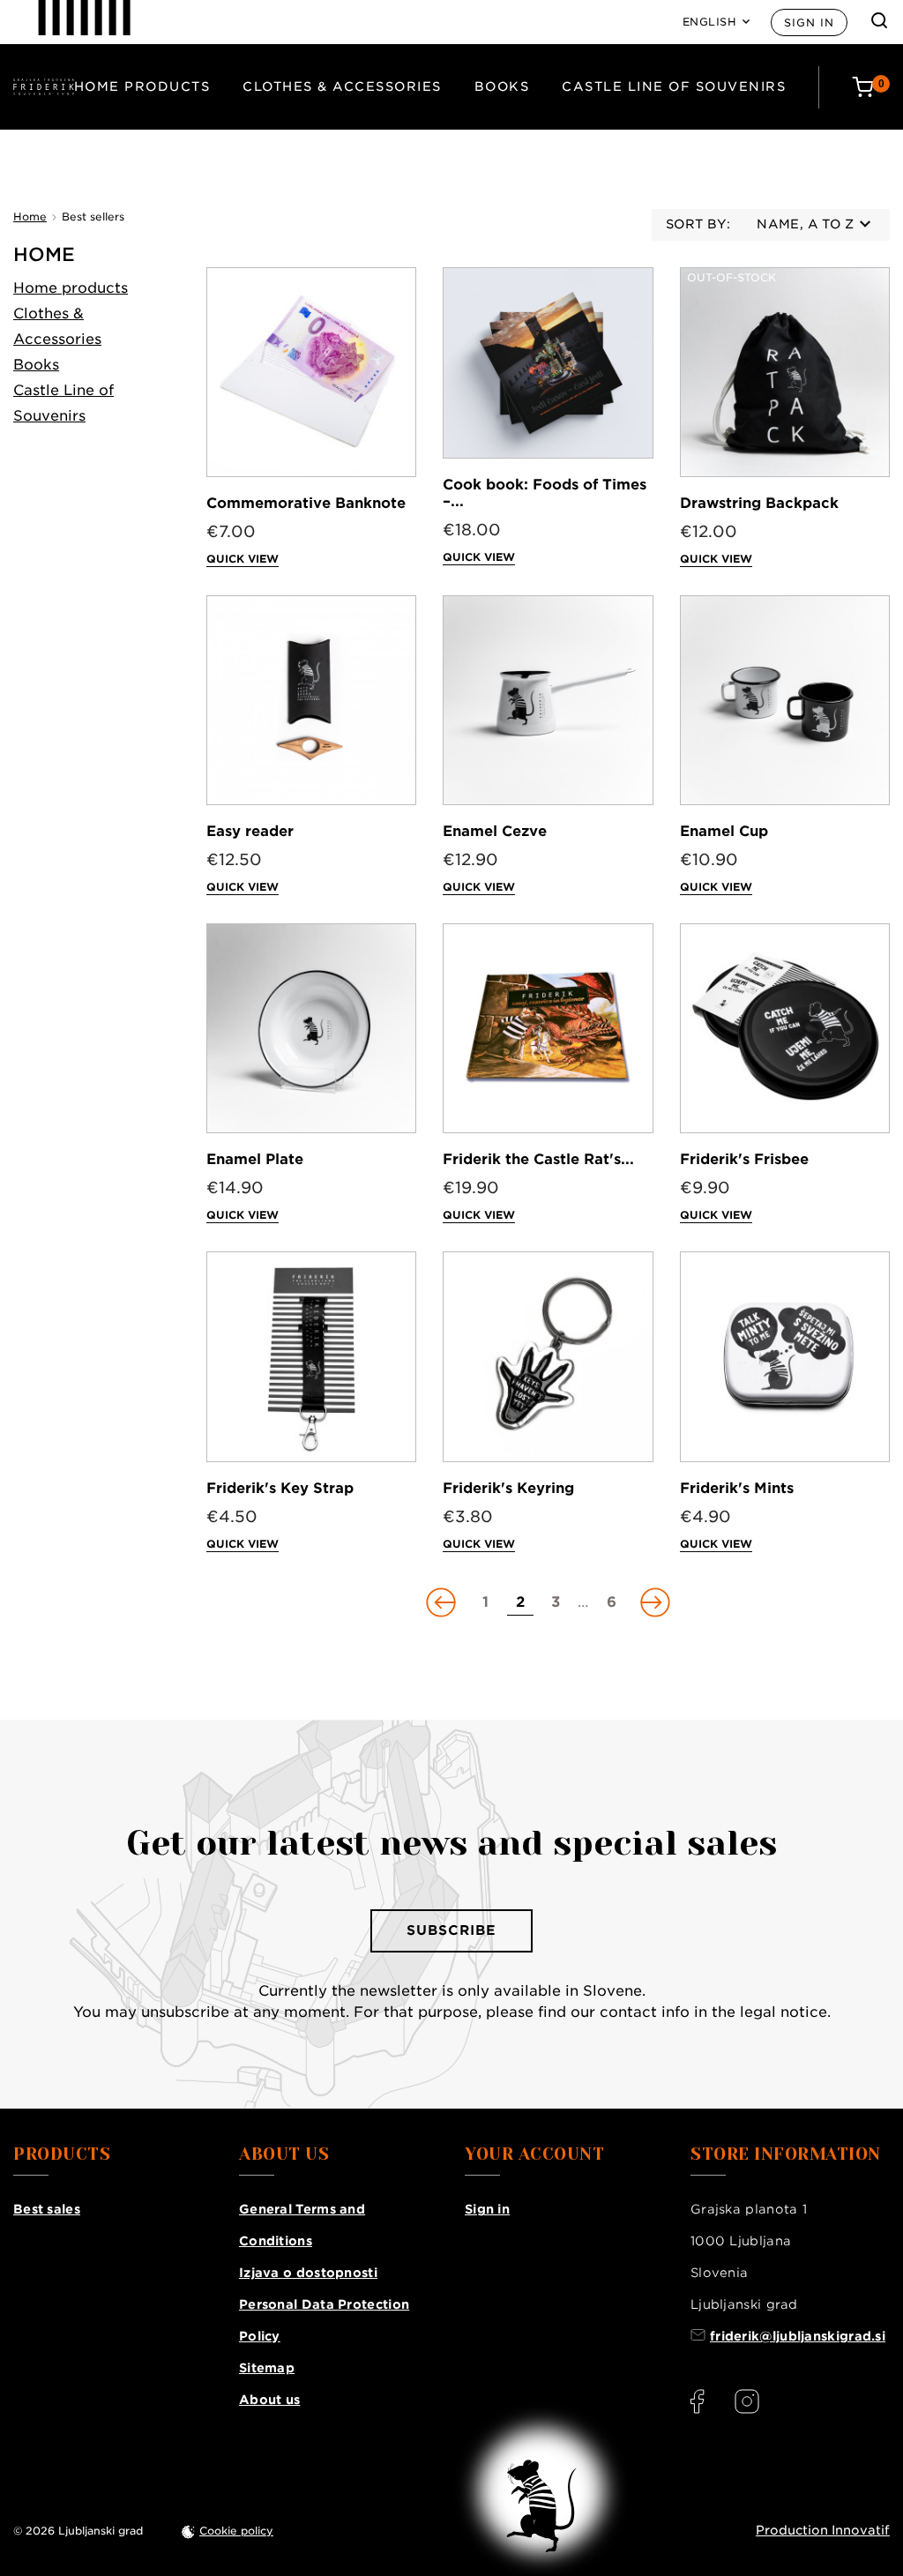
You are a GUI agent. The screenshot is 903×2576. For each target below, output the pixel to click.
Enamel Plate (255, 1159)
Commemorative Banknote (306, 503)
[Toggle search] (879, 20)
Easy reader (250, 831)
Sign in (809, 22)
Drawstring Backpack (759, 503)
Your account (534, 2154)
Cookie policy (236, 2531)
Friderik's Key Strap (280, 1488)
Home (44, 254)
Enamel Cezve (495, 831)
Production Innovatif (823, 2530)
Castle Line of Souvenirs (674, 86)
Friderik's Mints (737, 1488)
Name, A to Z (805, 224)
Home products (142, 86)
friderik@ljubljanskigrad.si (798, 2336)
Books (502, 86)
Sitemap (267, 2368)
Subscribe (451, 1930)
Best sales (47, 2209)
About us (269, 2400)
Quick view (243, 559)
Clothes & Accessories (342, 86)
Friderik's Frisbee (744, 1159)
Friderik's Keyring (508, 1488)
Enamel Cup (724, 831)
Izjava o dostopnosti (308, 2273)
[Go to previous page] (443, 1602)
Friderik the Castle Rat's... (538, 1159)
